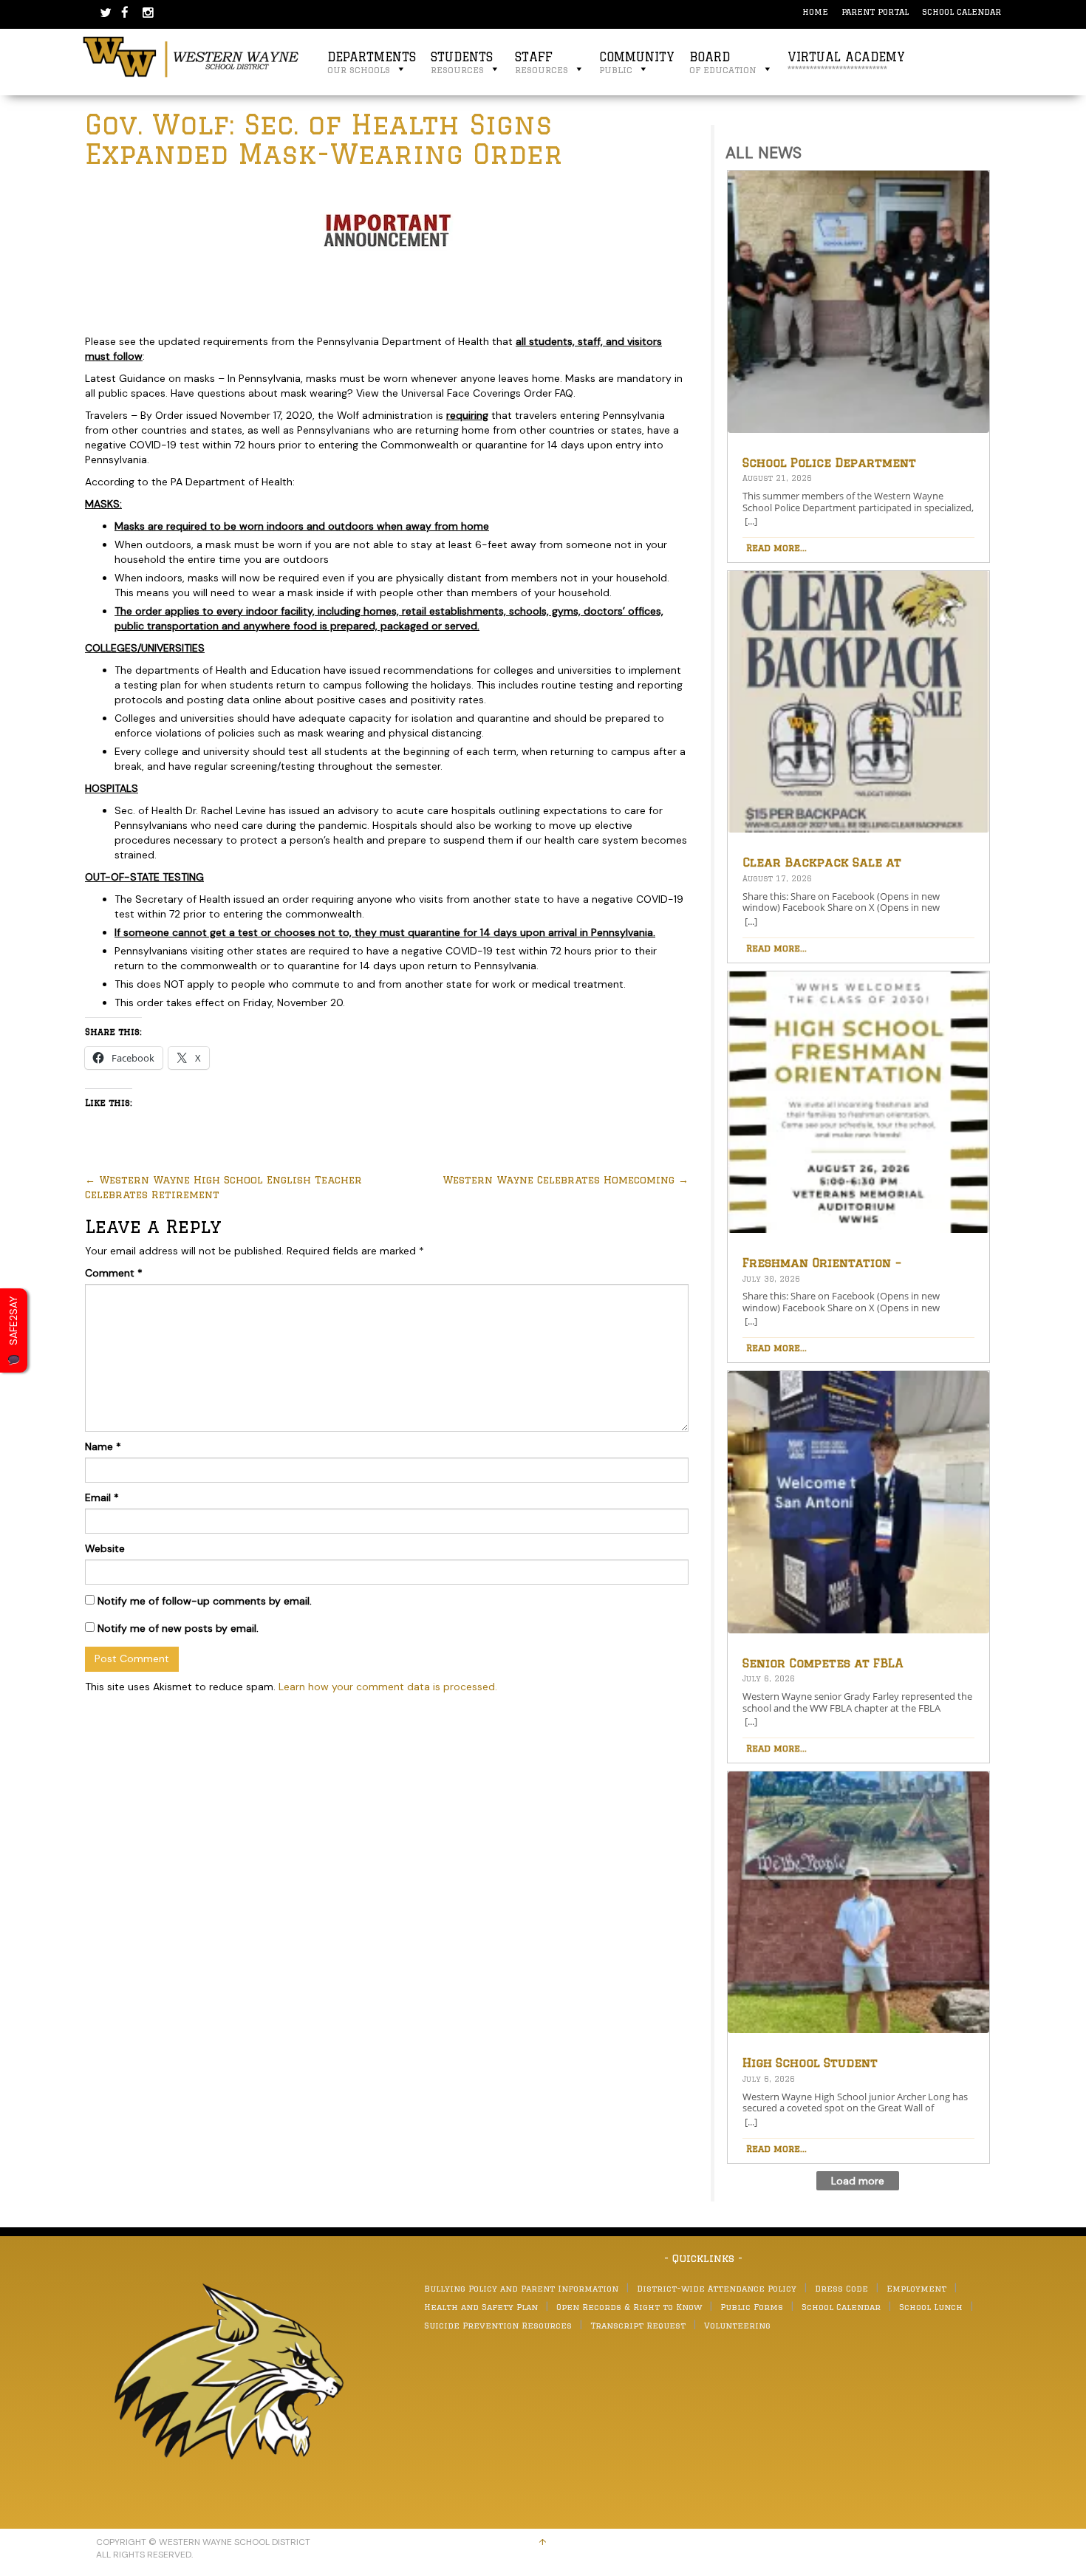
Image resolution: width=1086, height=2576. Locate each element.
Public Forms (752, 2307)
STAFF (542, 62)
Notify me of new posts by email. (178, 1628)
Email (102, 1497)
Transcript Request (638, 2325)
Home (815, 11)
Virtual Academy (846, 62)
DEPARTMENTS (372, 62)
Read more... (776, 547)
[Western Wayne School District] (191, 56)
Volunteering (737, 2325)
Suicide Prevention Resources (498, 2325)
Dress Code (841, 2288)
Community (637, 62)
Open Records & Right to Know (629, 2307)
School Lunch (931, 2307)
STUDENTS (462, 62)
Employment (916, 2288)
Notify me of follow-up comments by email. (205, 1601)
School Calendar (962, 11)
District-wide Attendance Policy (717, 2288)
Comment (114, 1273)
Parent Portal (875, 11)
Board (723, 62)
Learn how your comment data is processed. (388, 1687)
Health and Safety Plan (481, 2307)
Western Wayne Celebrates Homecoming (566, 1180)
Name (103, 1446)
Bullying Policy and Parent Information (521, 2288)
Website (105, 1548)
